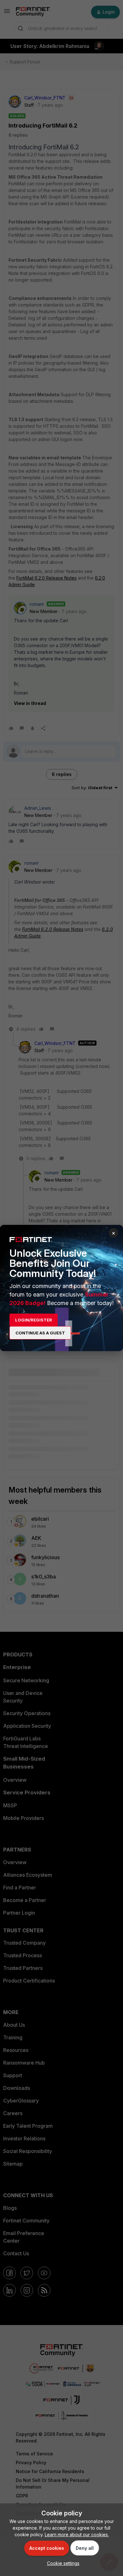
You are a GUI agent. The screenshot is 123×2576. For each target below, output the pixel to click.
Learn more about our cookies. (77, 2534)
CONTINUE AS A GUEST (40, 1333)
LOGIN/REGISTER (34, 1320)
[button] (62, 2563)
